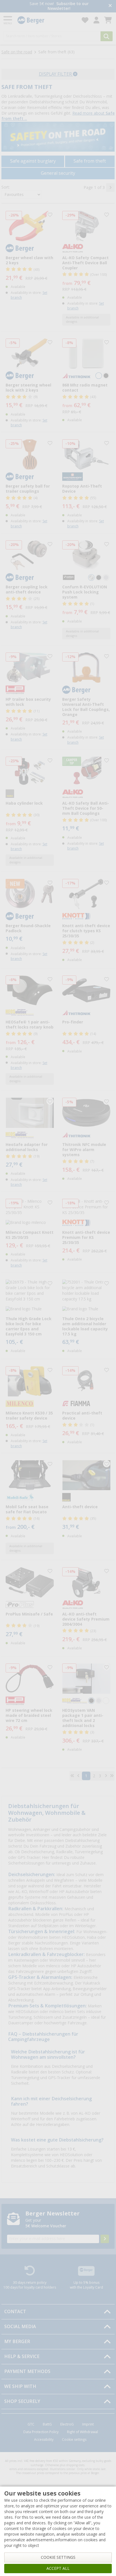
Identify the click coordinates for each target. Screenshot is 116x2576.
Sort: (6, 187)
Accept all (58, 2568)
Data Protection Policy (41, 2432)
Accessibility (44, 2440)
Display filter (56, 74)
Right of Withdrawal (82, 2432)
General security (58, 173)
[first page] (72, 1776)
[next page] (110, 187)
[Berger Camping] (46, 20)
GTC (31, 2424)
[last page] (112, 1776)
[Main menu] (8, 20)
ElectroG (67, 2424)
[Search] (107, 36)
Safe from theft (90, 161)
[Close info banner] (110, 6)
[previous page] (78, 1776)
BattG (47, 2424)
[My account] (96, 20)
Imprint (88, 2424)
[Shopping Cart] (108, 20)
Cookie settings (74, 2440)
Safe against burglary (33, 161)
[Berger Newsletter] (105, 2239)
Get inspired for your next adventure (59, 6)
